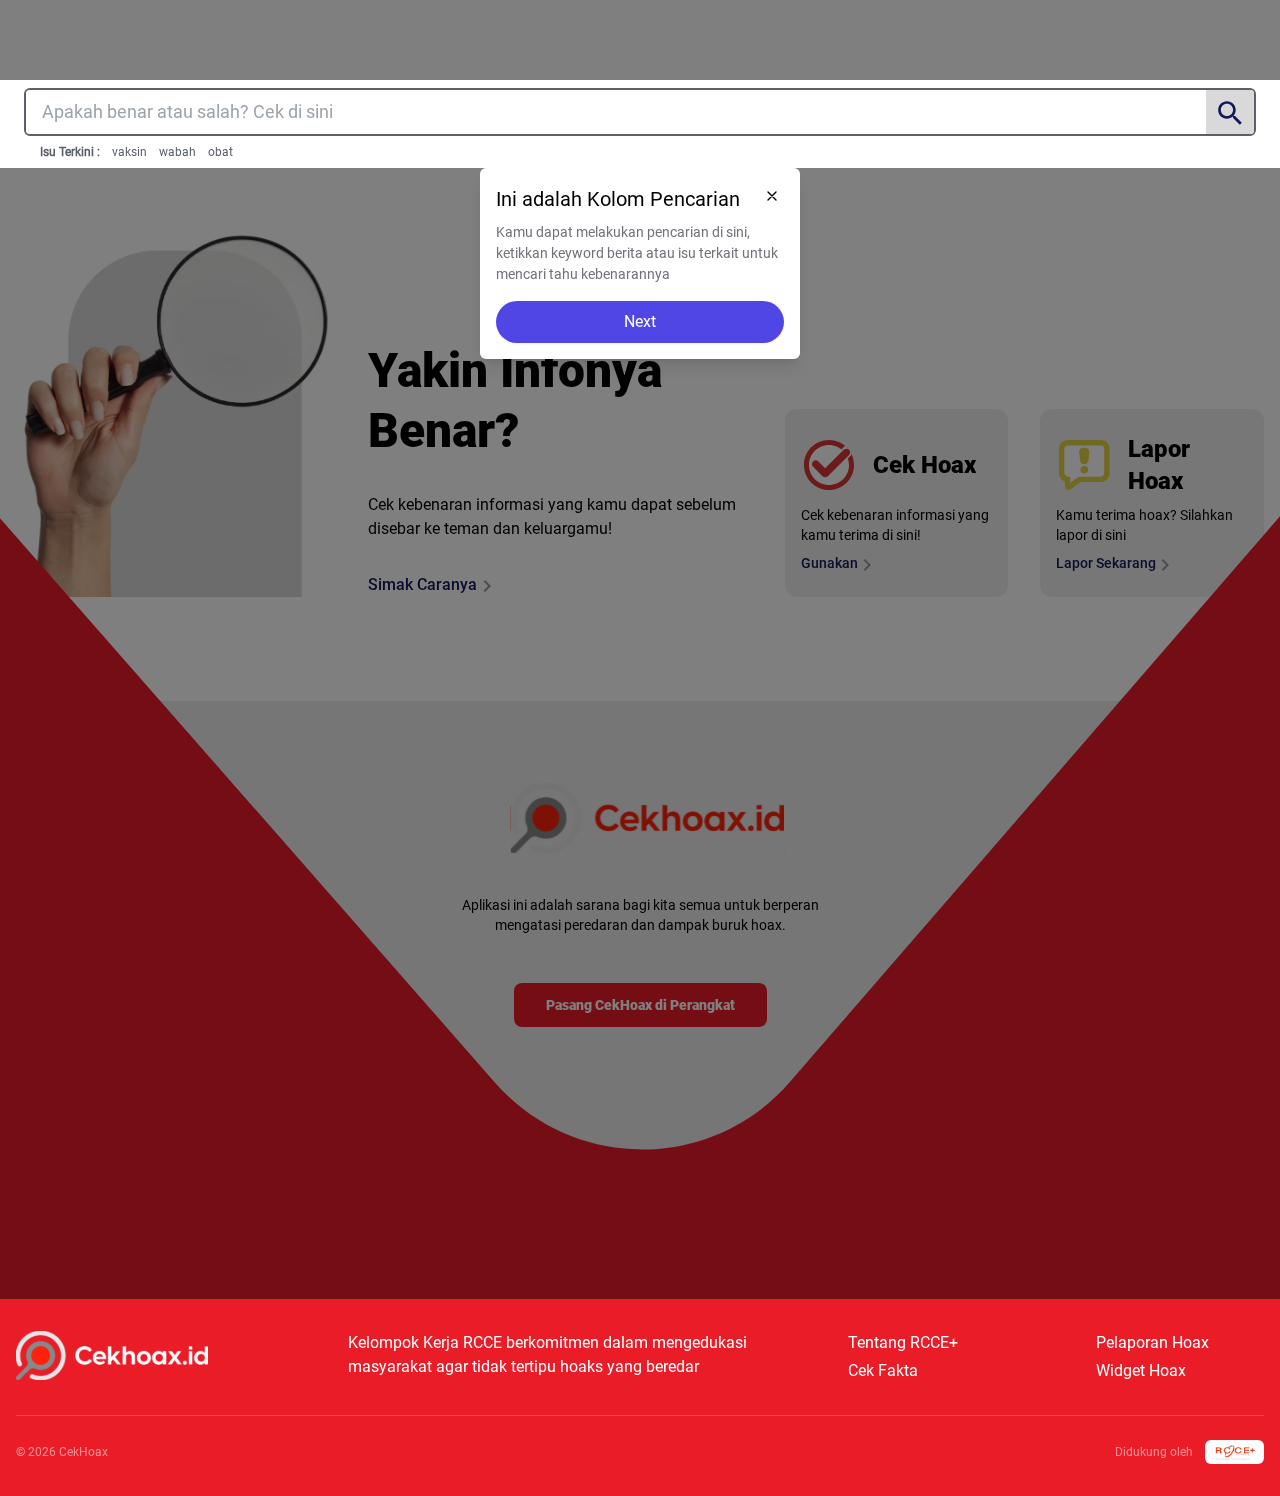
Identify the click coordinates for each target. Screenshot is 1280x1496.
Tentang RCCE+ (903, 1342)
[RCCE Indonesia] (1234, 1452)
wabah (177, 152)
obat (220, 152)
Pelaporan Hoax (1152, 1342)
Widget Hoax (1141, 1370)
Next (640, 321)
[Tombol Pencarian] (1230, 112)
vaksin (129, 152)
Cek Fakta (883, 1370)
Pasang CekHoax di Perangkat (640, 1005)
